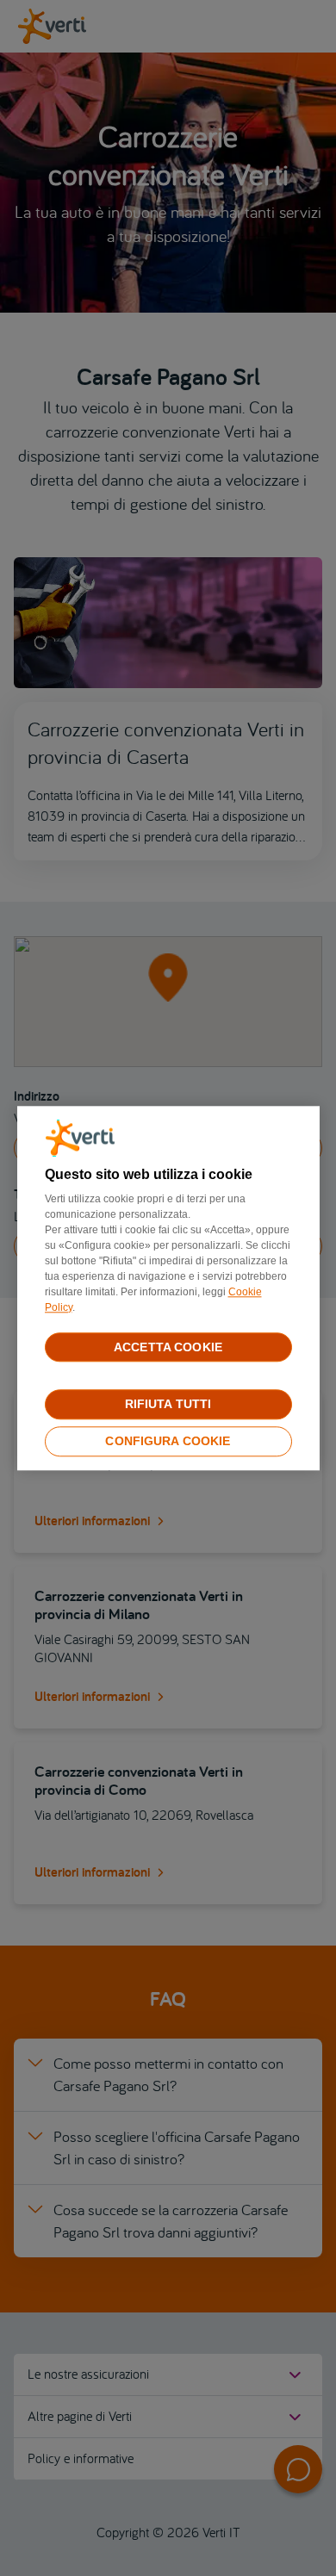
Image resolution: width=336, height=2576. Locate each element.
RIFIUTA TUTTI (168, 1405)
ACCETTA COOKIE (168, 1347)
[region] (168, 1288)
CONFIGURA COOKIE (168, 1441)
